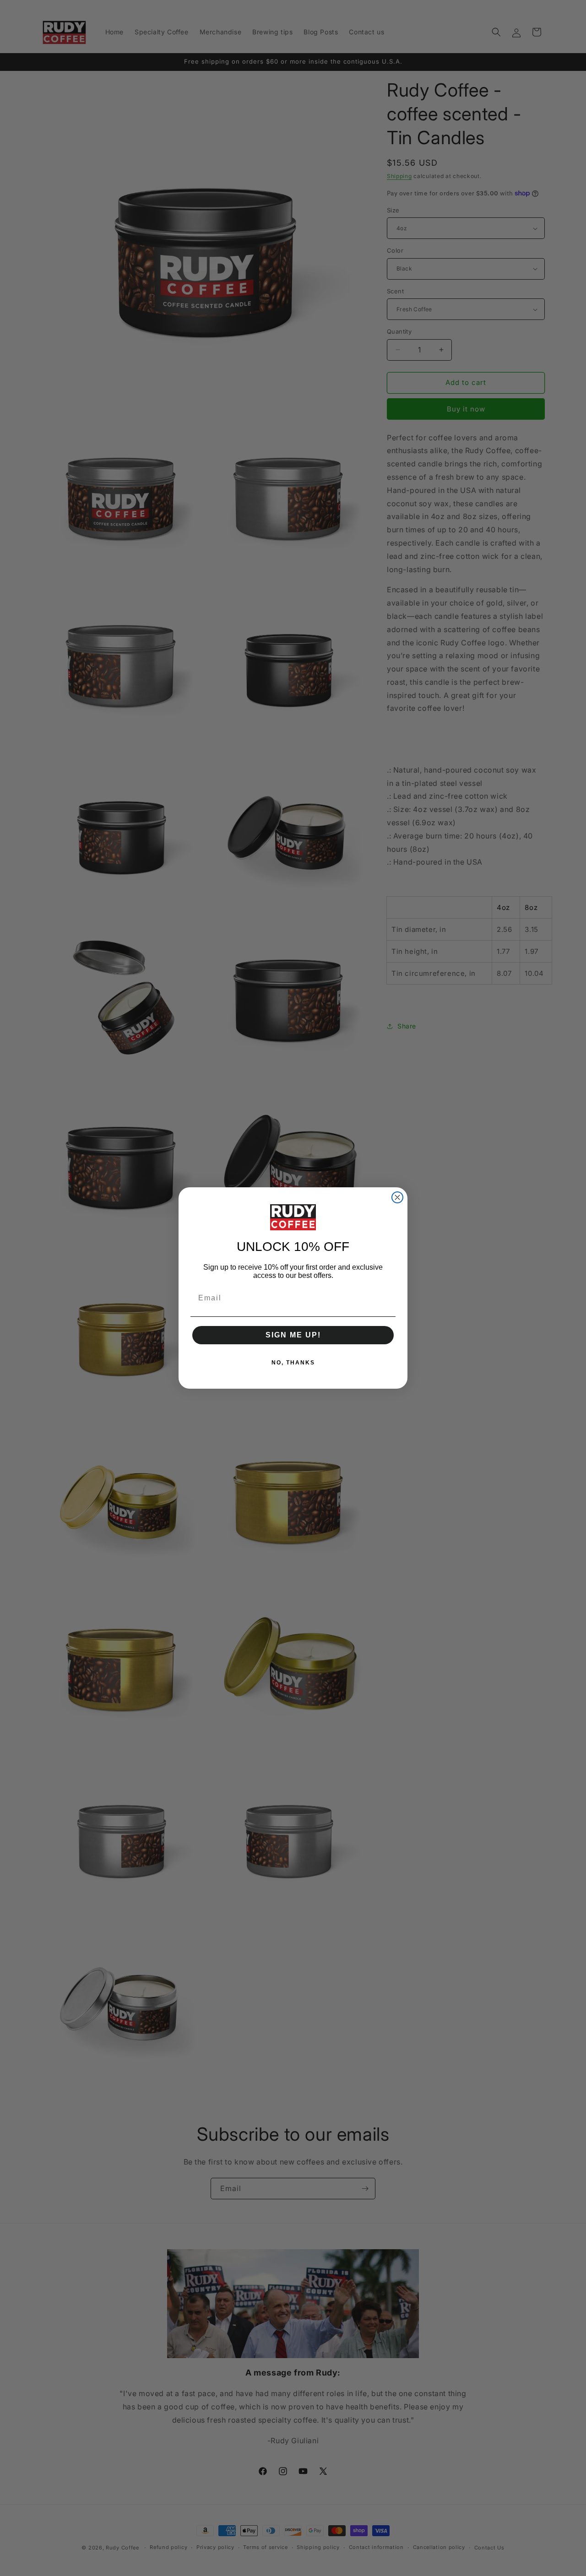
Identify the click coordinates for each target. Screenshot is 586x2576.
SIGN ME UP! (293, 1335)
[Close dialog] (397, 1197)
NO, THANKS (293, 1363)
